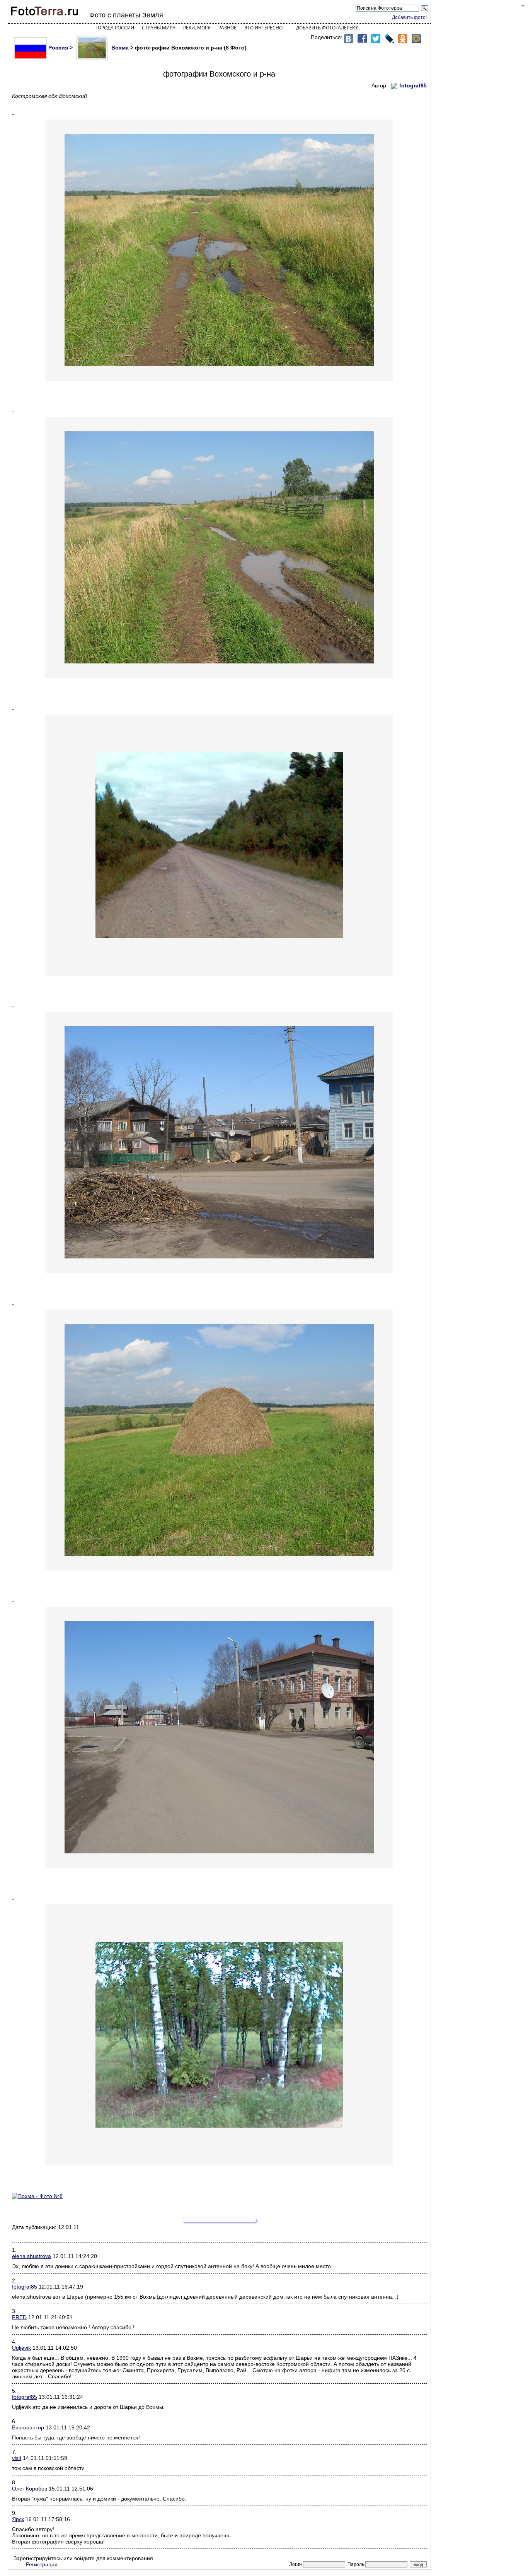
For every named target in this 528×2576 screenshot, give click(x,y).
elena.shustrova (32, 2256)
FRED (19, 2317)
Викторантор (28, 2427)
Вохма (119, 48)
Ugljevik (21, 2348)
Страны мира (159, 28)
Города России (115, 28)
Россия (58, 48)
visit (17, 2458)
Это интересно (263, 28)
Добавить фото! (409, 17)
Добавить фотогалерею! (327, 28)
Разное (227, 28)
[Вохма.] (219, 2196)
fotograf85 (25, 2287)
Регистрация (42, 2564)
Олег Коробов (30, 2489)
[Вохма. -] (219, 250)
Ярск (18, 2519)
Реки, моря (197, 28)
